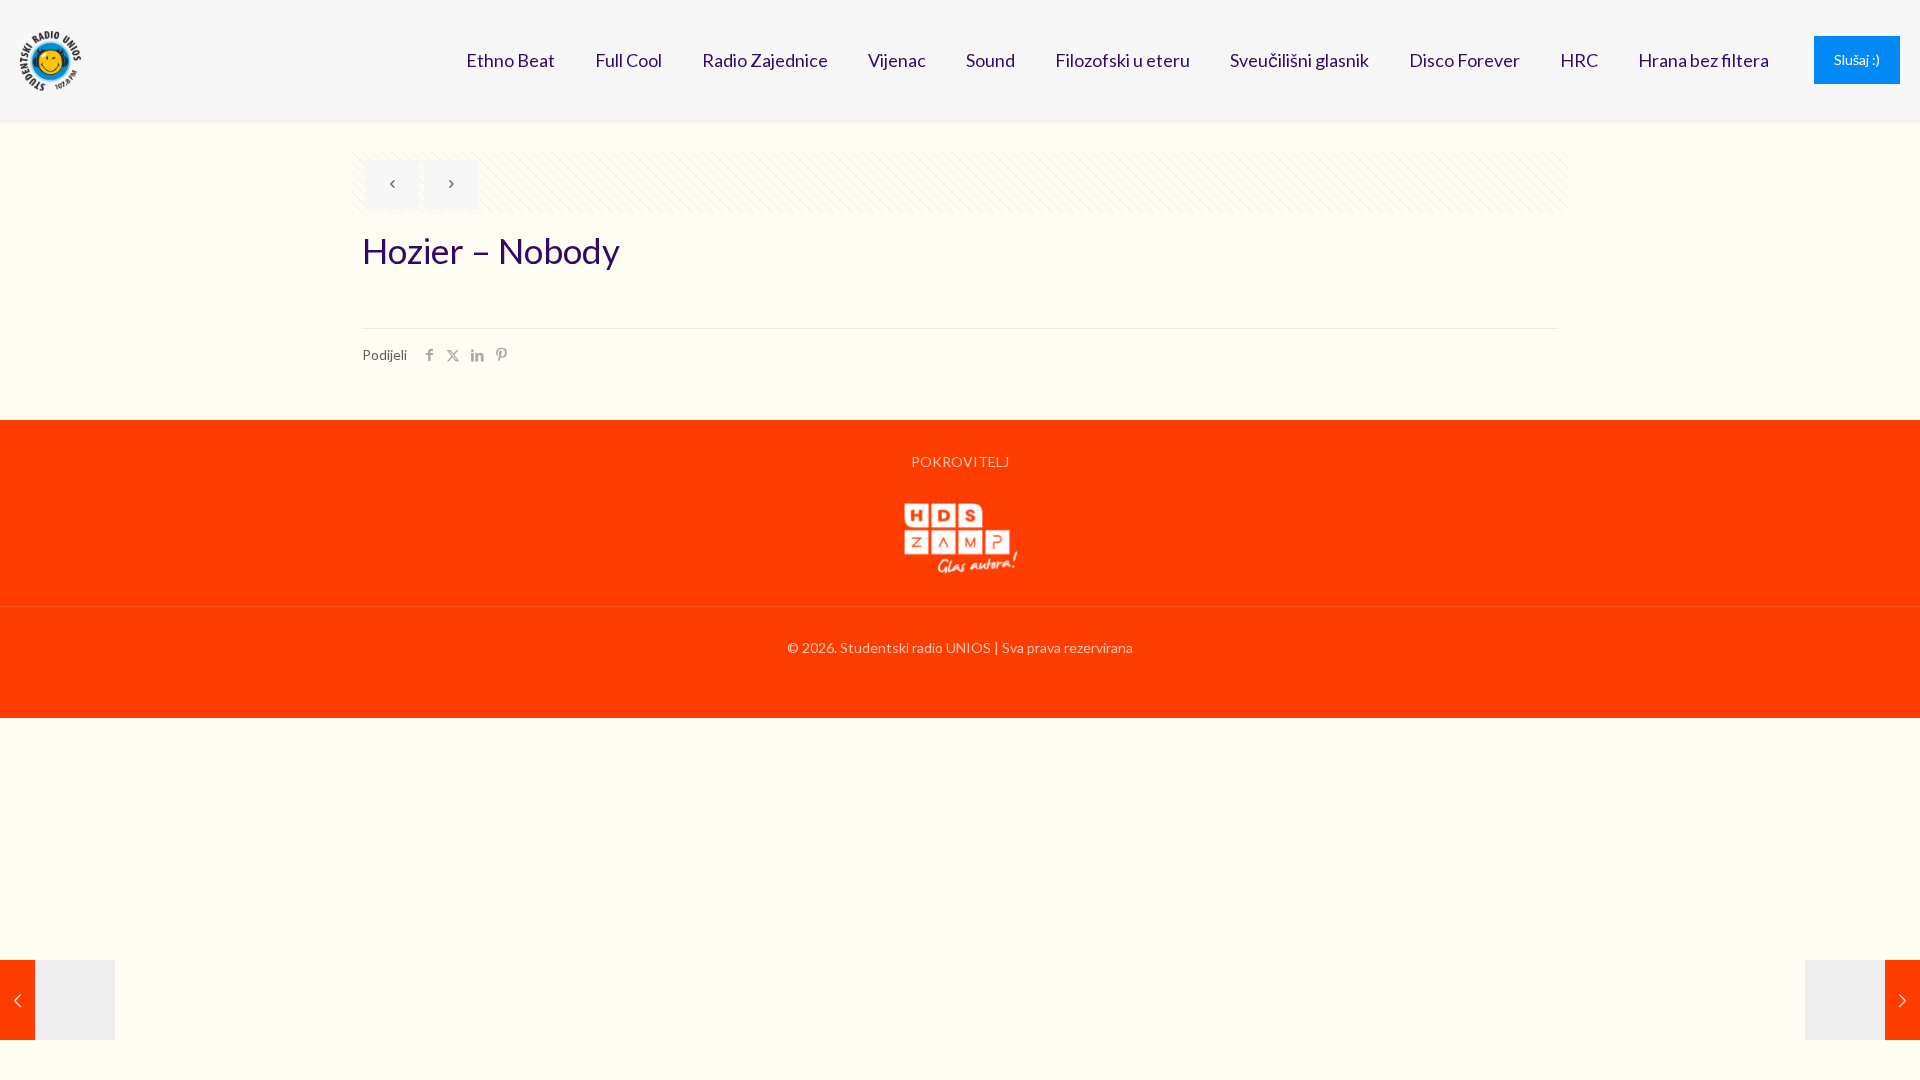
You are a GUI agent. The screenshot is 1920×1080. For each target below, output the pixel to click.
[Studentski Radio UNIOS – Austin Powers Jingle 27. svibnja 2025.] (57, 1000)
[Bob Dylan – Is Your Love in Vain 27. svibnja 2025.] (1862, 1000)
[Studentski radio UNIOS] (50, 60)
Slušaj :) (1857, 59)
